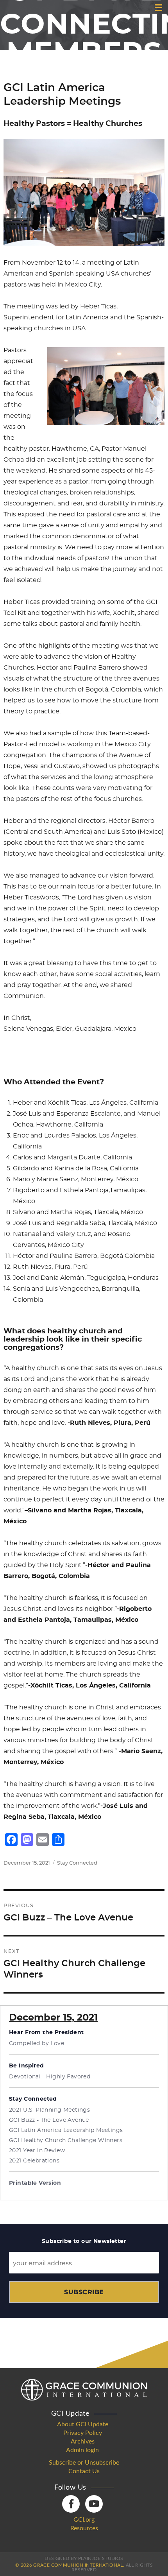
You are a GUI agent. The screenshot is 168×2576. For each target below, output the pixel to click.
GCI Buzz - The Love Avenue (49, 2120)
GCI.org (84, 2520)
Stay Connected (77, 1863)
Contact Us (84, 2471)
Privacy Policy (83, 2433)
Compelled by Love (37, 2044)
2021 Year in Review (37, 2151)
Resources (84, 2528)
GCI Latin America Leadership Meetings (66, 2130)
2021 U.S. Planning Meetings (49, 2110)
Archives (83, 2442)
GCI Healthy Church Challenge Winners (66, 2141)
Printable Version (35, 2183)
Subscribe (84, 2292)
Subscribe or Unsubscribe (84, 2463)
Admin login (82, 2450)
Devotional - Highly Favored (50, 2077)
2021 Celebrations (34, 2161)
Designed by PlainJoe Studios (84, 2558)
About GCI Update (83, 2424)
